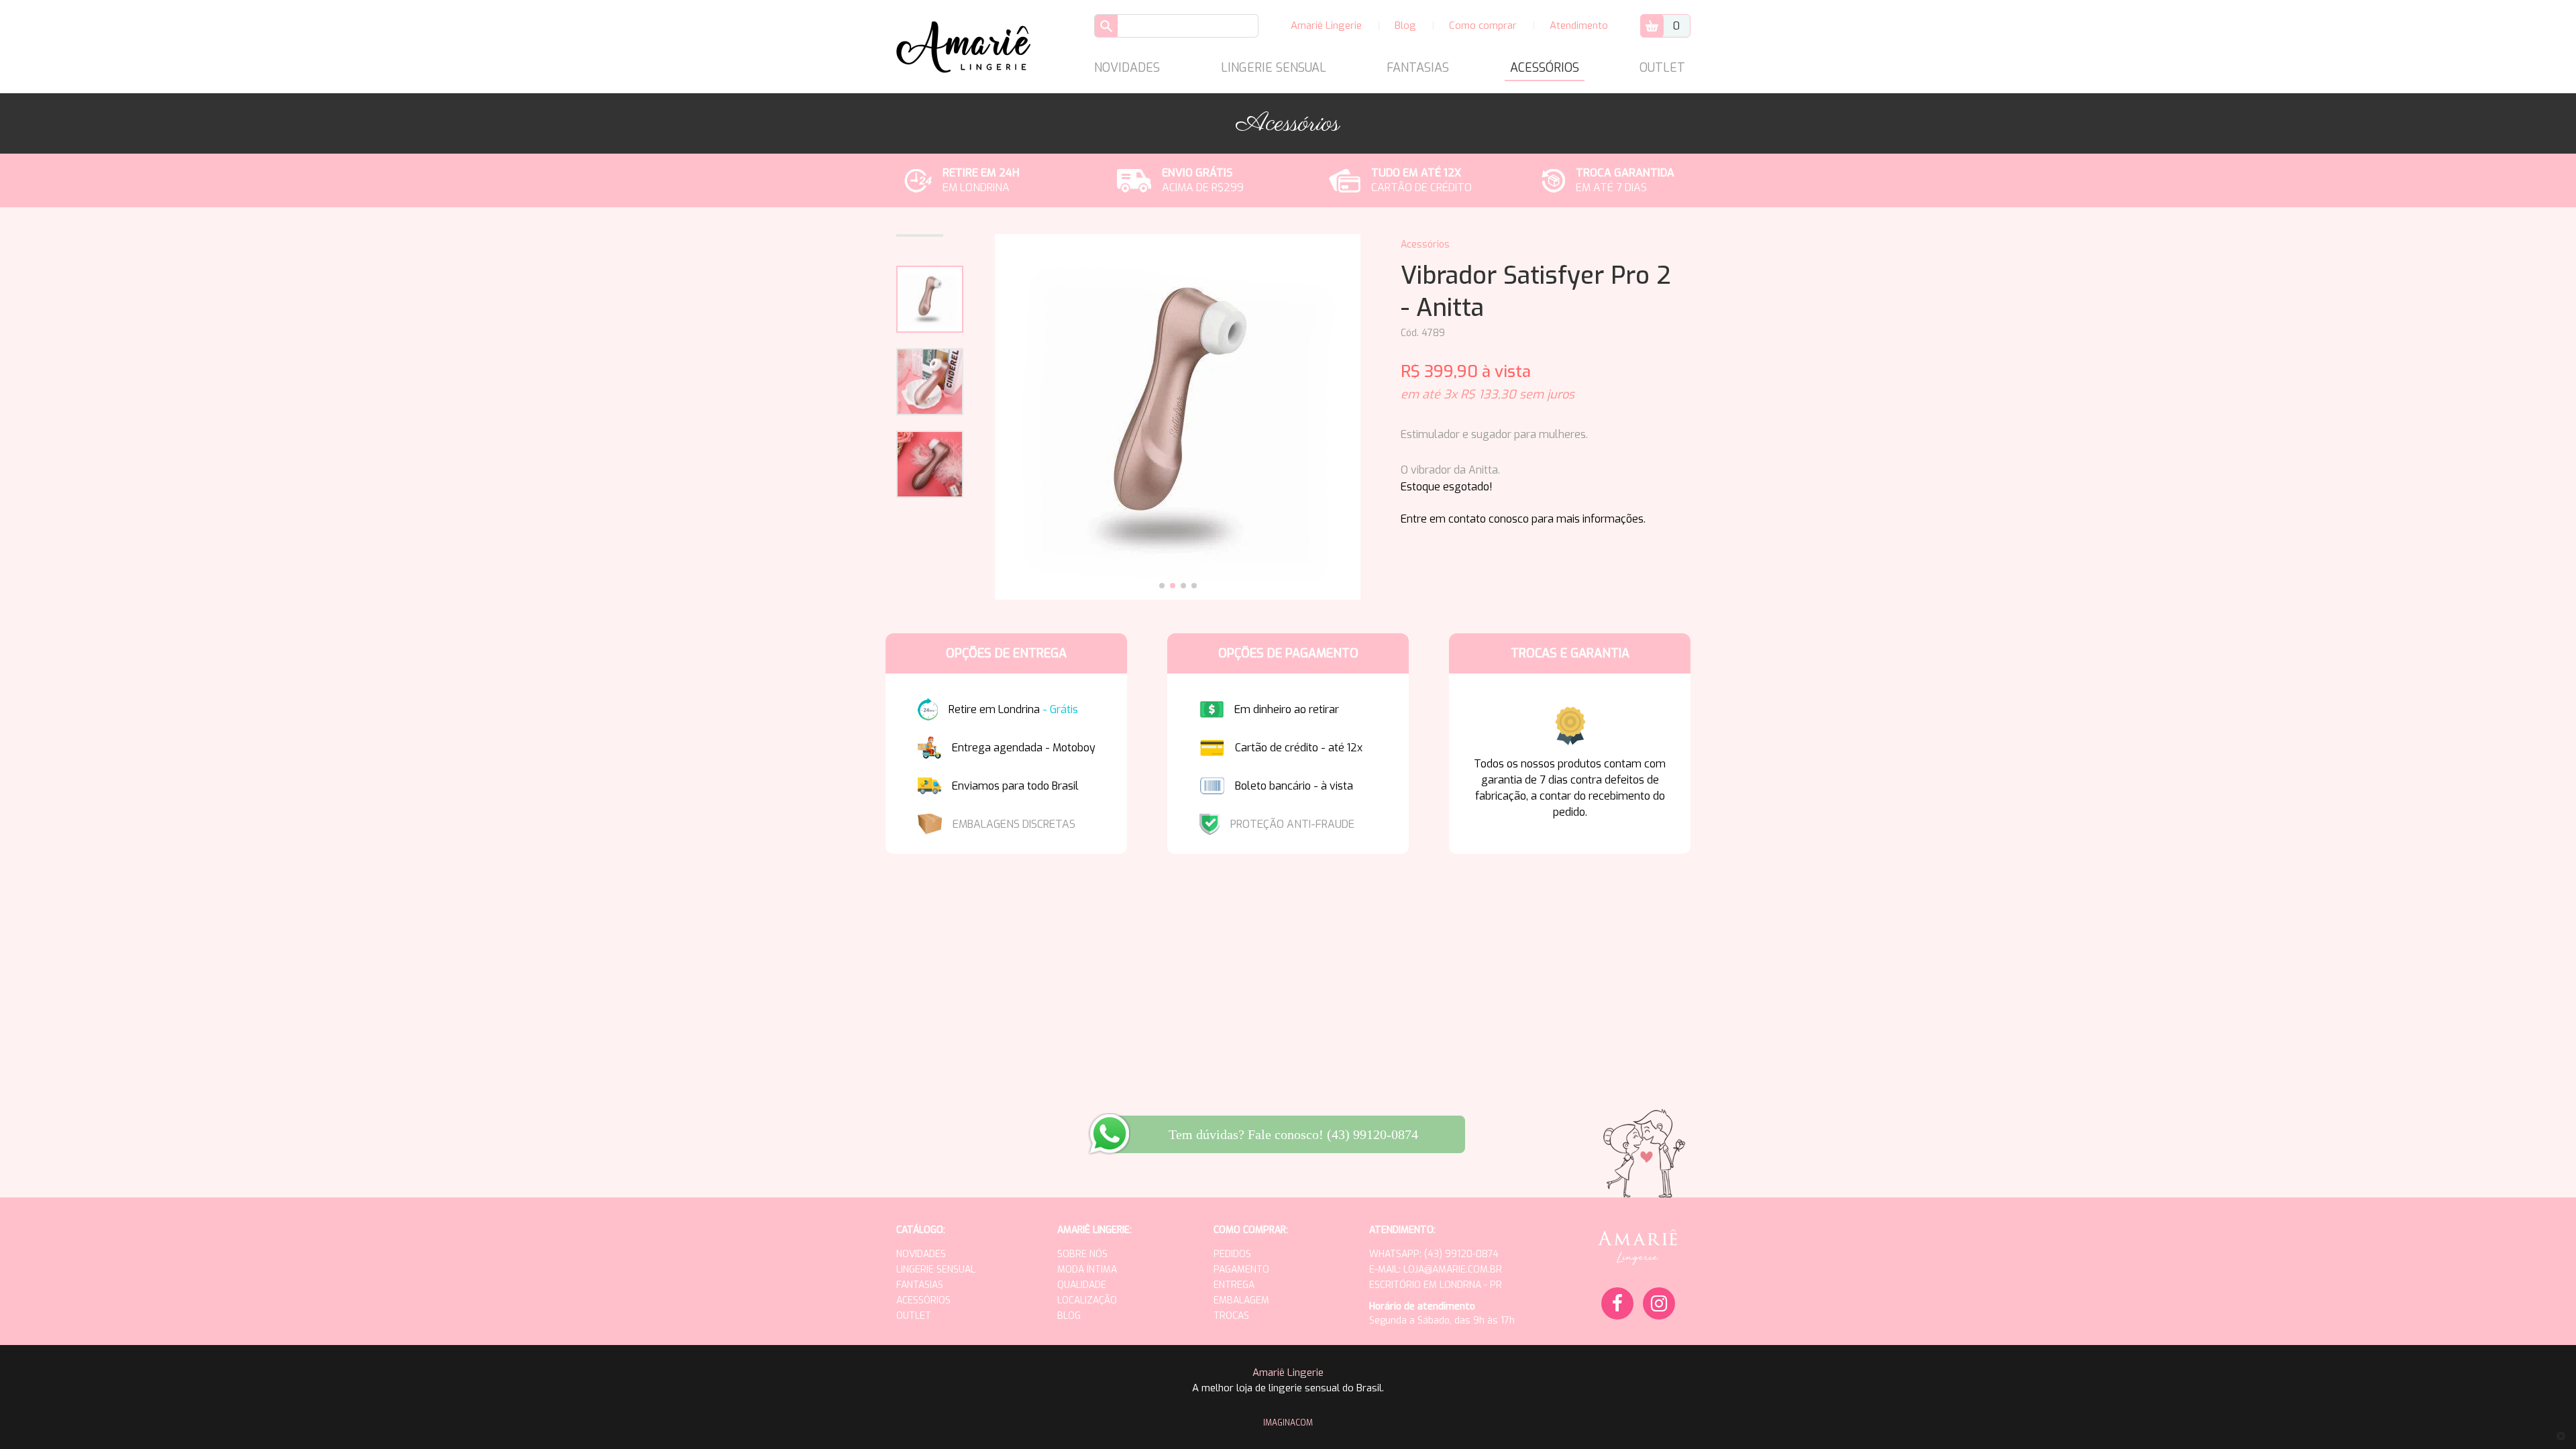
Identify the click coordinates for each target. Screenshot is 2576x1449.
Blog (1405, 25)
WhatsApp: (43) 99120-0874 (1434, 1254)
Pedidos (1232, 1254)
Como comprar (1483, 25)
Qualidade (1082, 1285)
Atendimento (1579, 25)
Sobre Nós (1082, 1254)
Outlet (1662, 68)
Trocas (1231, 1316)
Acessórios (1545, 68)
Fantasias (1418, 68)
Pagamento (1241, 1270)
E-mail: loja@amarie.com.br (1436, 1270)
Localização (1087, 1300)
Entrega (1234, 1285)
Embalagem (1241, 1300)
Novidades (1127, 68)
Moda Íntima (1087, 1270)
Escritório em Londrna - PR (1436, 1285)
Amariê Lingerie (1326, 25)
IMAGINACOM (1288, 1423)
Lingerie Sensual (1274, 68)
